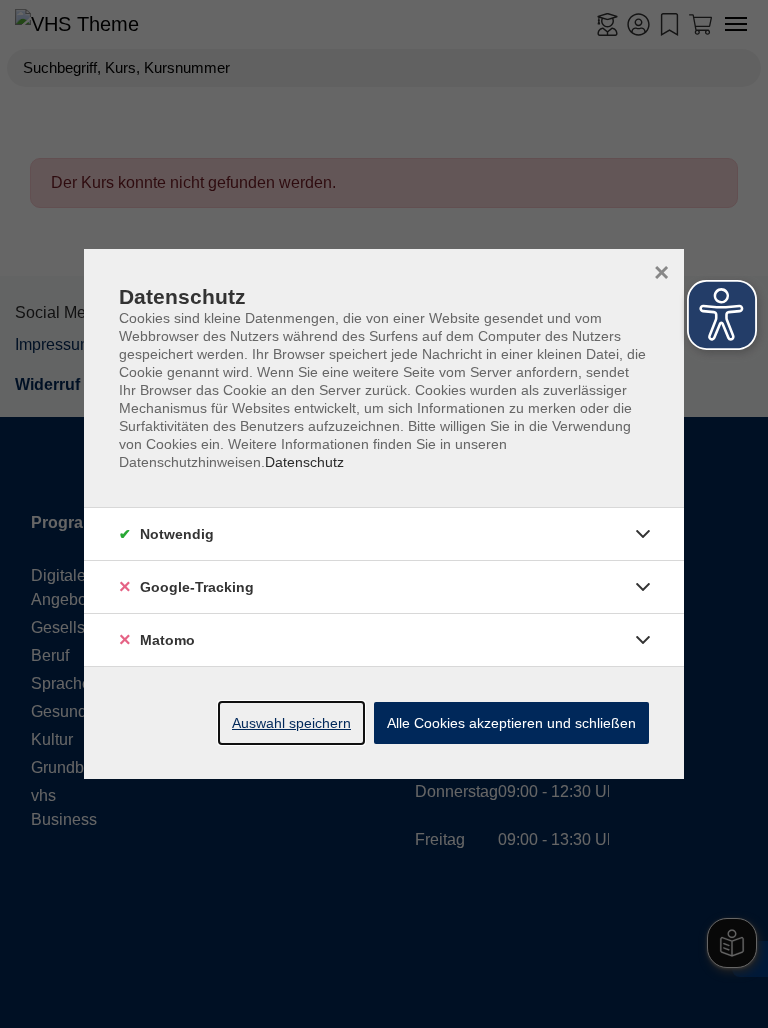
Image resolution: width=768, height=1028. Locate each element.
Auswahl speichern (291, 723)
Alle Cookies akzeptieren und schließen (511, 723)
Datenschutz (304, 462)
